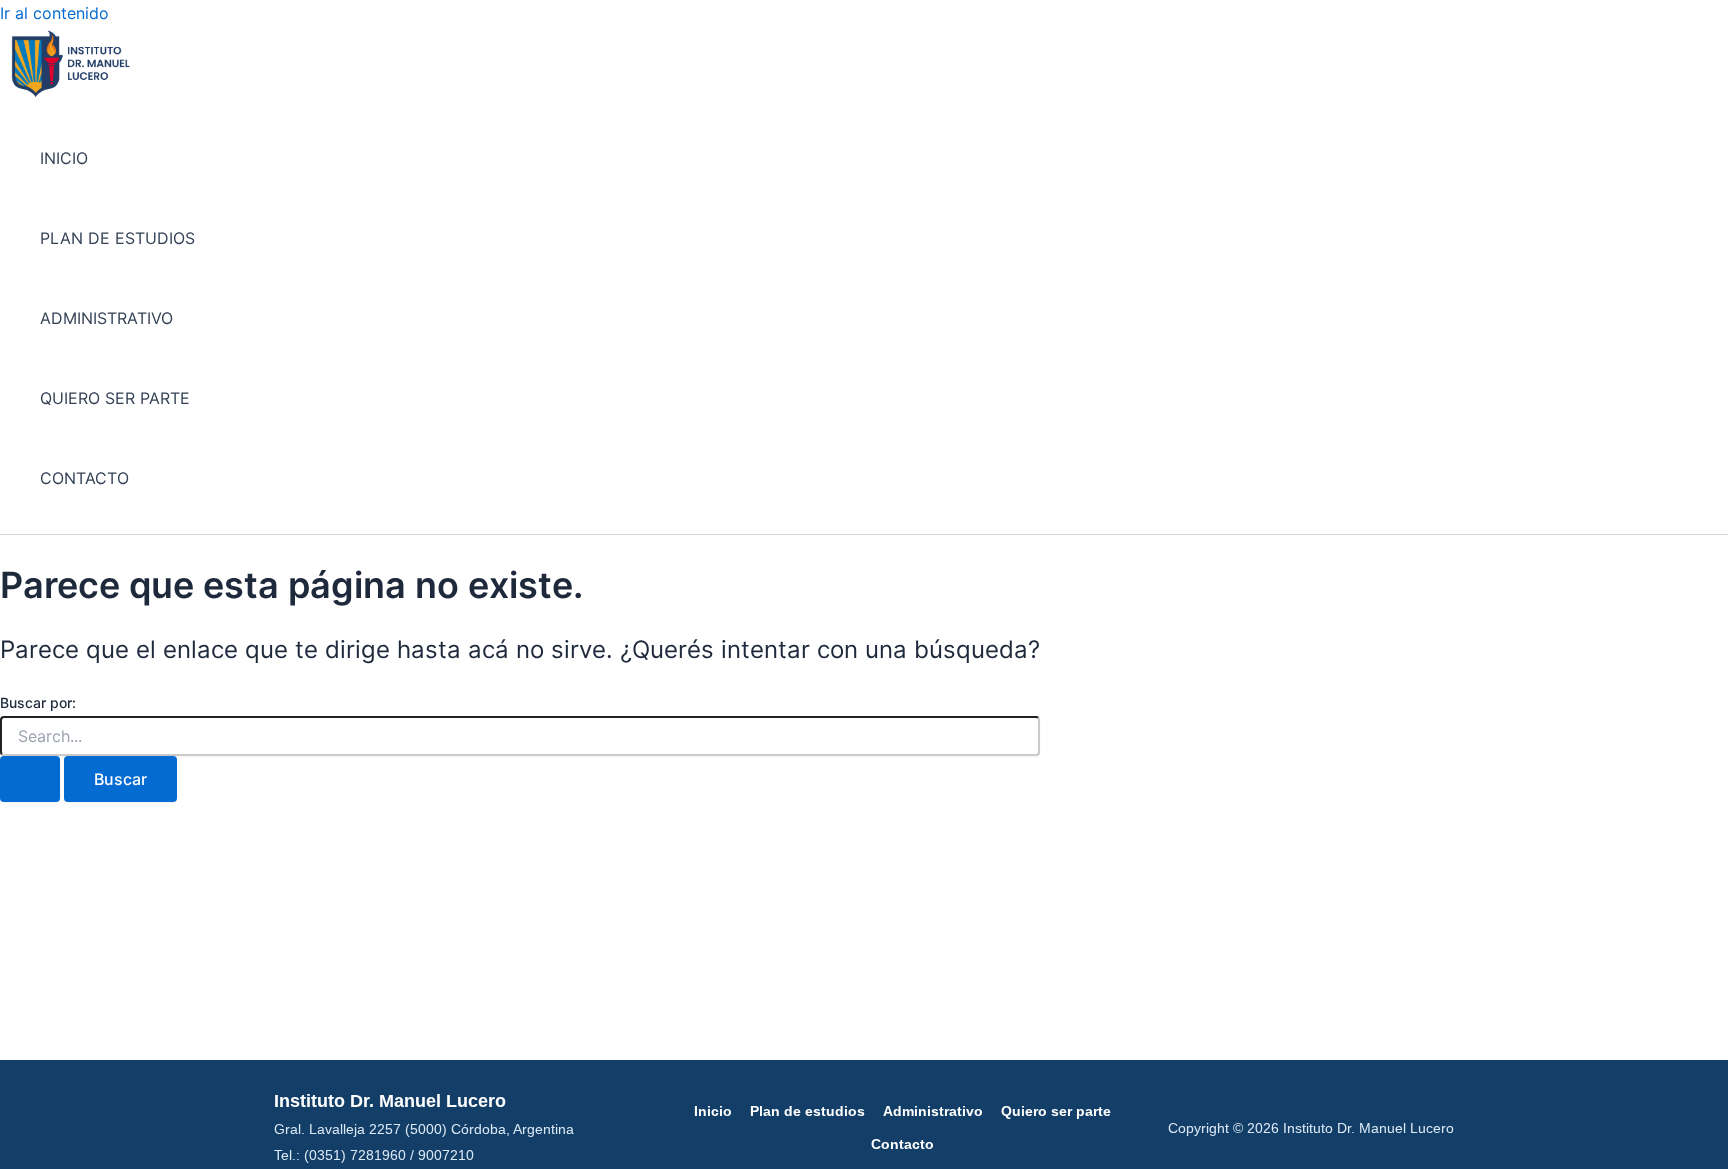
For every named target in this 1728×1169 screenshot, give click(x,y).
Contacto (902, 1144)
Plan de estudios (807, 1111)
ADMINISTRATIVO (106, 318)
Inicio (713, 1111)
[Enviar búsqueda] (30, 779)
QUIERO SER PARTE (115, 398)
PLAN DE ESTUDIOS (117, 238)
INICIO (64, 158)
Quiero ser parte (1056, 1111)
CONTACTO (84, 478)
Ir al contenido (54, 13)
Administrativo (933, 1111)
